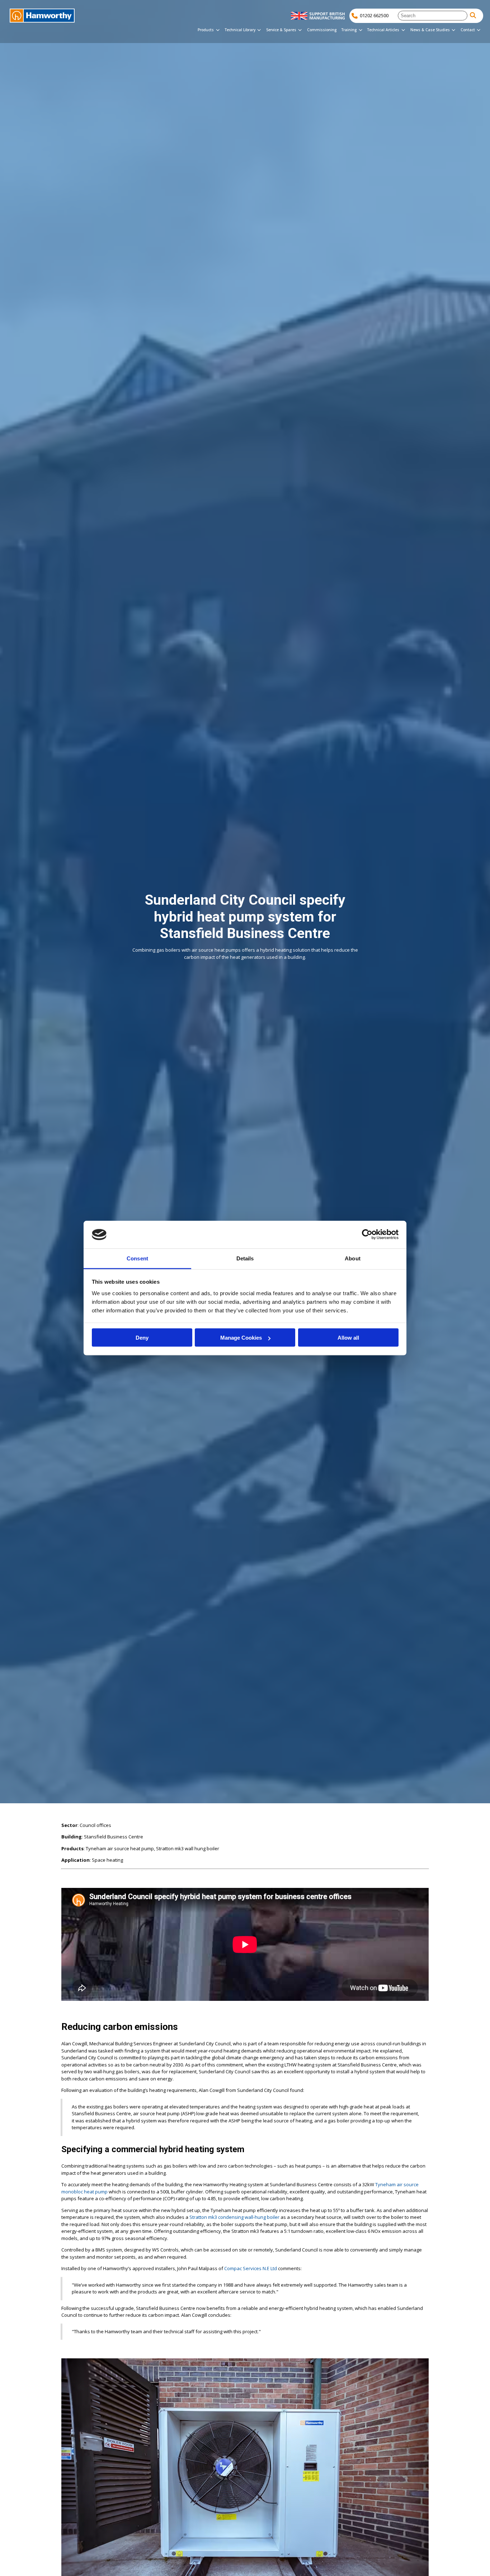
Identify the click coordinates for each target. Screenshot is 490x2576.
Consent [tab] (137, 1258)
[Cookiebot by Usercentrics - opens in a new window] (367, 1235)
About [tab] (353, 1258)
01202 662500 (374, 15)
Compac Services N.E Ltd (251, 2268)
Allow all (348, 1338)
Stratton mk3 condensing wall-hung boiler (234, 2217)
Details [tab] (245, 1258)
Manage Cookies (241, 1338)
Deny (142, 1338)
